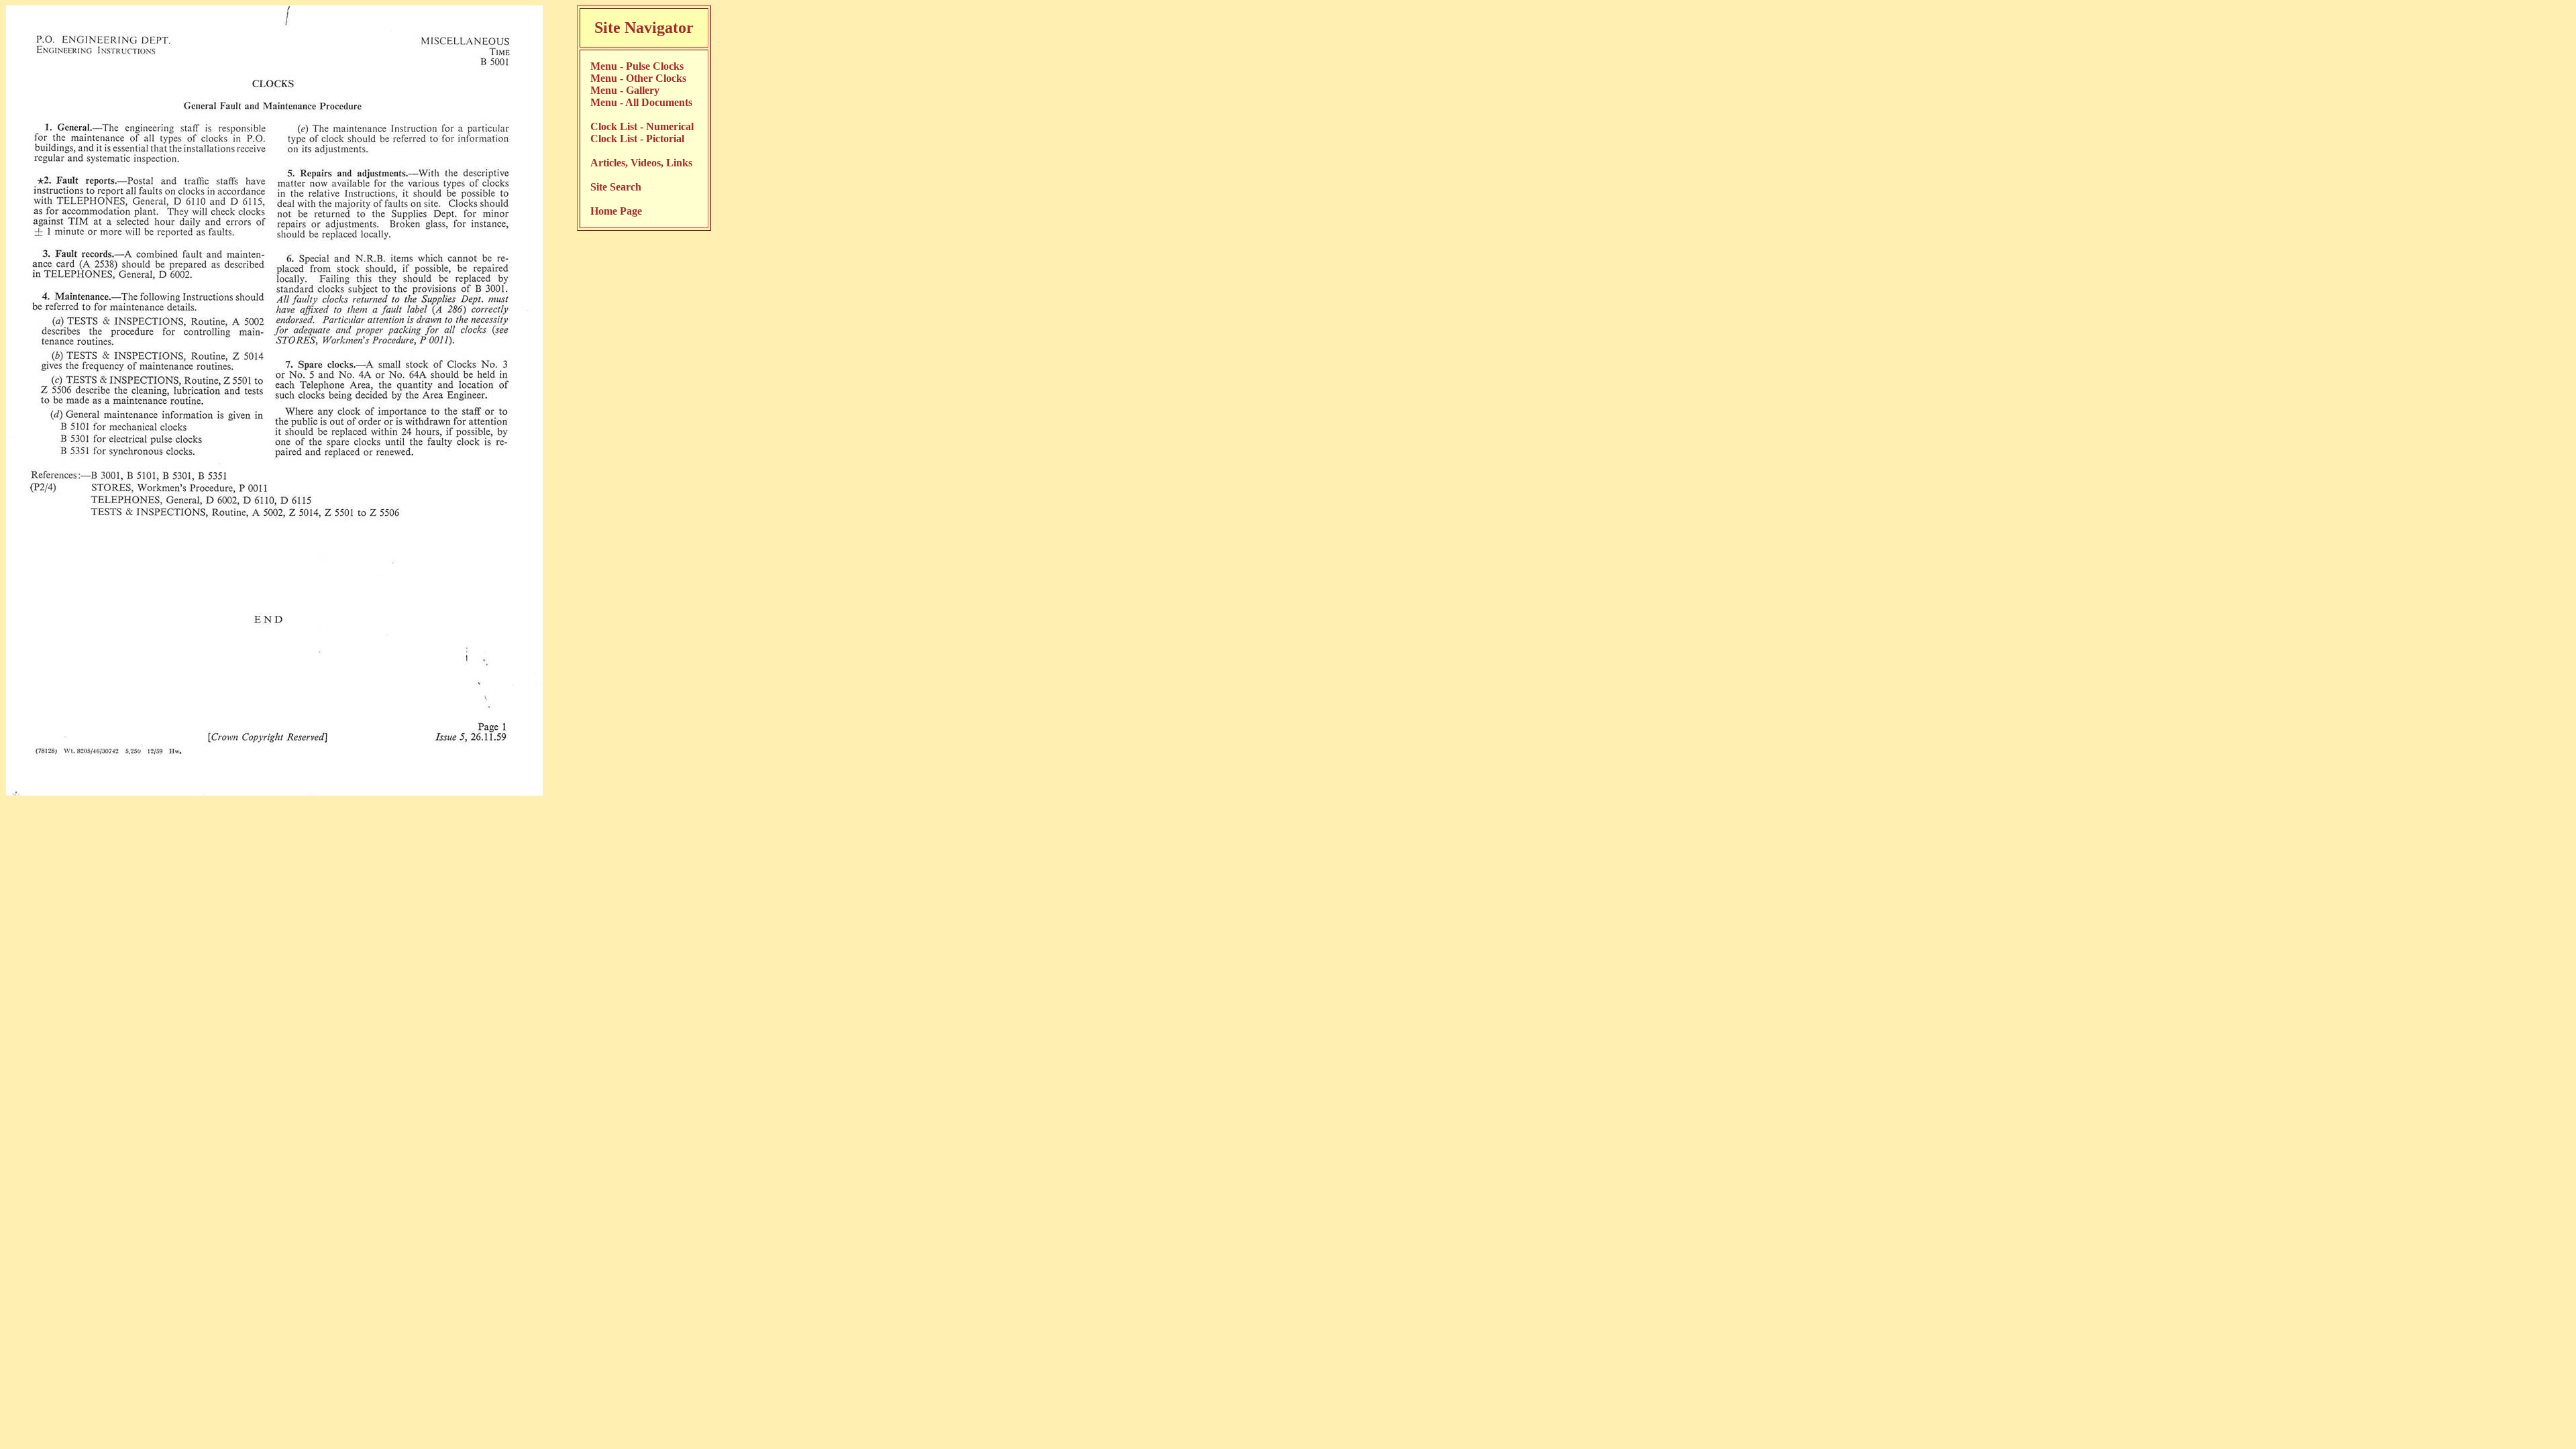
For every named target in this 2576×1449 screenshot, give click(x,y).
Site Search (616, 187)
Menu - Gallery (625, 90)
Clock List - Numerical (642, 126)
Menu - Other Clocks (638, 78)
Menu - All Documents (641, 102)
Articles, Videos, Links (641, 163)
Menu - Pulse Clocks (637, 66)
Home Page (616, 211)
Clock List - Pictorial (637, 139)
